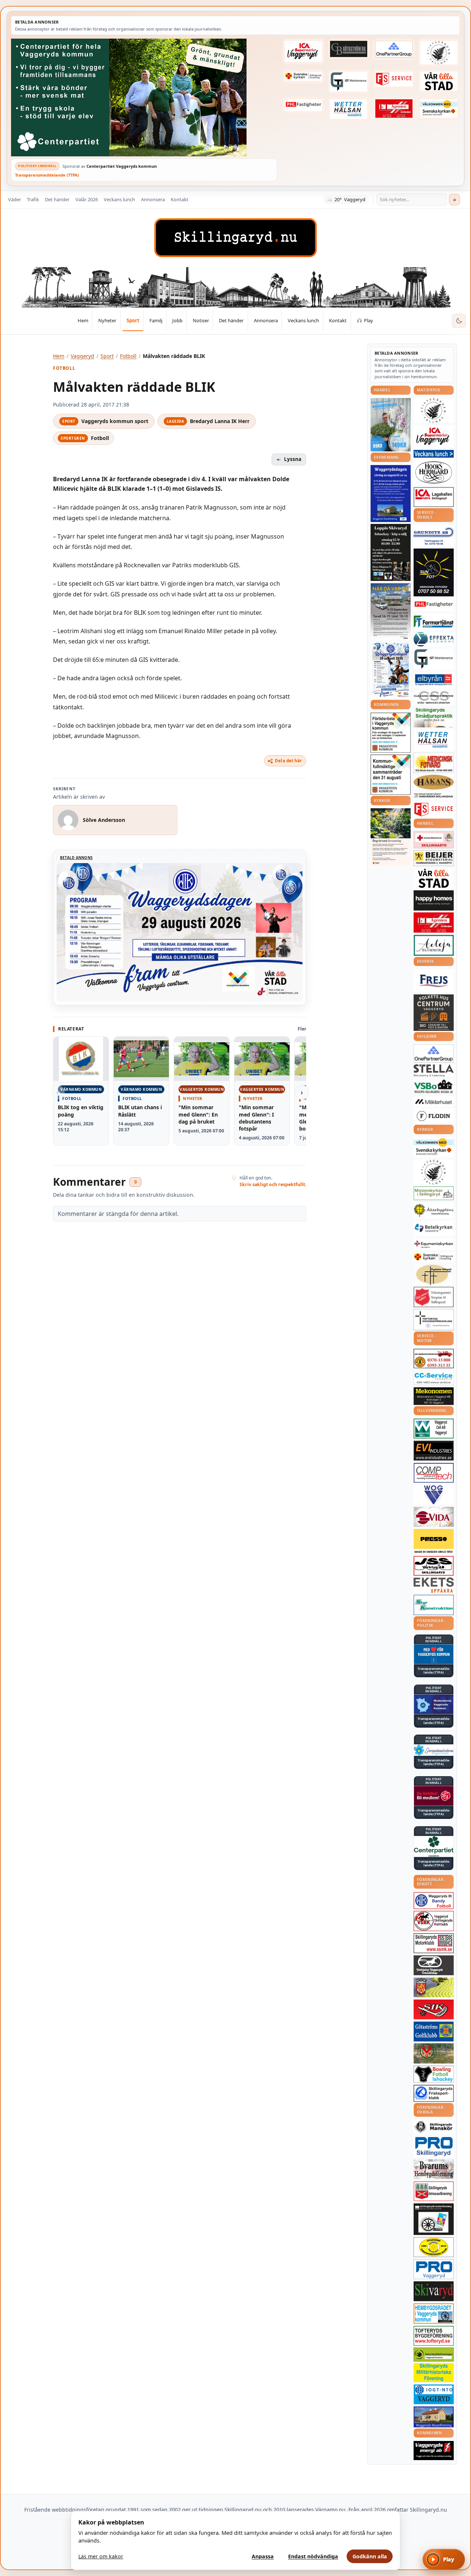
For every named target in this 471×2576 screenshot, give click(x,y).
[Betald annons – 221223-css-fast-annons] (434, 698)
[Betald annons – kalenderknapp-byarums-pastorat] (439, 108)
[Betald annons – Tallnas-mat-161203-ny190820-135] (434, 411)
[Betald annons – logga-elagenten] (394, 108)
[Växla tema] (459, 321)
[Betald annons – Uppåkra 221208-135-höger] (434, 1585)
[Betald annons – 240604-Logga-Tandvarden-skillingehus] (434, 796)
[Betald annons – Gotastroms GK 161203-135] (434, 2032)
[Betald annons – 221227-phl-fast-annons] (304, 105)
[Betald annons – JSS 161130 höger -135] (434, 1566)
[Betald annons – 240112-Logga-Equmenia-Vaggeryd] (434, 1244)
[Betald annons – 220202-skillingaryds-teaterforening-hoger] (434, 2219)
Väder (15, 199)
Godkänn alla (370, 2556)
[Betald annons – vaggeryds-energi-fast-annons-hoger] (434, 2451)
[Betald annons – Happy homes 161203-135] (434, 900)
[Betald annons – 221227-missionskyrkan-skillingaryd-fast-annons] (434, 1193)
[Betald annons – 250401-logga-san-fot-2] (434, 572)
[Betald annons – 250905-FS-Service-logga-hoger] (394, 79)
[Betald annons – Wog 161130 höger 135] (434, 1495)
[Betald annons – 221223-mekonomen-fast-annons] (434, 1396)
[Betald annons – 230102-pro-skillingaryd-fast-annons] (434, 2147)
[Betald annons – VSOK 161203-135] (434, 2053)
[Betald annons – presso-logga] (434, 1541)
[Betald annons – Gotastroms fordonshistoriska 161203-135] (434, 2247)
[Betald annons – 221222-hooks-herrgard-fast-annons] (434, 472)
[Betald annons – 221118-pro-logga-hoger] (434, 2269)
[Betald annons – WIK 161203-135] (434, 1901)
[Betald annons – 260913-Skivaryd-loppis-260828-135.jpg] (391, 552)
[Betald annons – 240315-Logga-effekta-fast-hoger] (434, 639)
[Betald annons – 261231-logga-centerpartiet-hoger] (434, 1846)
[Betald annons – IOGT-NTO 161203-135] (434, 2394)
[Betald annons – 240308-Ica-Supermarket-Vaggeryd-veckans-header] (304, 52)
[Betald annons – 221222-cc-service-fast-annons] (434, 1378)
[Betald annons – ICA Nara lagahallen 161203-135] (434, 497)
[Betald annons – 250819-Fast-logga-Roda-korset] (434, 840)
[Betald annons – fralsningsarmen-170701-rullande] (434, 1297)
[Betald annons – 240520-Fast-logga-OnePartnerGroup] (394, 49)
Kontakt (180, 199)
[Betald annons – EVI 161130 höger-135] (434, 1451)
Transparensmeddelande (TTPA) (47, 175)
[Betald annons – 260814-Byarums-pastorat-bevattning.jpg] (391, 837)
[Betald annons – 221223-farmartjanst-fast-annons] (434, 622)
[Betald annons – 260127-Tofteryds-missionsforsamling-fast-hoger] (434, 1320)
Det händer (57, 199)
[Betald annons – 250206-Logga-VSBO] (434, 1086)
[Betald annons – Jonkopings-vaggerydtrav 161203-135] (434, 1965)
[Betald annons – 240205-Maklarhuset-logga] (434, 1101)
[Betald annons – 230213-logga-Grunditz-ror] (434, 536)
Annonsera (153, 199)
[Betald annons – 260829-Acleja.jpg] (391, 425)
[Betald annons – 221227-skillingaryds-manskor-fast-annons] (434, 2127)
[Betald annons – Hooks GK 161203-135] (434, 1987)
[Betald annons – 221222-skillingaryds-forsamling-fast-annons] (304, 77)
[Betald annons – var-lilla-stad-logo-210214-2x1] (439, 81)
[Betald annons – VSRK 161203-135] (434, 1921)
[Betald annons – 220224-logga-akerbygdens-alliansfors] (434, 1210)
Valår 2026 (87, 199)
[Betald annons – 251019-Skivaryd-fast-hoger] (434, 2291)
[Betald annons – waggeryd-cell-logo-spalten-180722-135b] (434, 1429)
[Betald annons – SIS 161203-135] (434, 2074)
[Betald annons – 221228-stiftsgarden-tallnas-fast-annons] (439, 53)
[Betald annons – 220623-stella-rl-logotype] (434, 1070)
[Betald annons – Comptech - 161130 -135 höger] (434, 1473)
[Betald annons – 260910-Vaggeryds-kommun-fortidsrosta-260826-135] (391, 733)
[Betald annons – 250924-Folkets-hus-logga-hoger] (434, 1013)
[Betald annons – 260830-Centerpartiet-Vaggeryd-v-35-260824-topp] (144, 97)
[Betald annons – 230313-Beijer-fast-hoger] (434, 858)
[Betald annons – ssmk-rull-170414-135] (434, 1943)
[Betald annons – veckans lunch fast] (434, 454)
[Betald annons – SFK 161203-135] (434, 2093)
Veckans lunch (119, 199)
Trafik (33, 199)
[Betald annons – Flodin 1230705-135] (434, 1116)
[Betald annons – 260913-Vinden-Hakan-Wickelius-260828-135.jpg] (391, 611)
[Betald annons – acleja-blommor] (434, 945)
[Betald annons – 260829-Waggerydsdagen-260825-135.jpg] (391, 670)
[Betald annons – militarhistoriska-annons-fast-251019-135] (434, 2373)
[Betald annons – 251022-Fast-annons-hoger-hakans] (434, 782)
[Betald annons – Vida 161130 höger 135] (434, 1517)
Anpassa (263, 2556)
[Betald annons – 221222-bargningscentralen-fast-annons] (434, 1359)
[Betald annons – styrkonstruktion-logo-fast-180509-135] (434, 1605)
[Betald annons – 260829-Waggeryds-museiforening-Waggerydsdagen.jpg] (391, 493)
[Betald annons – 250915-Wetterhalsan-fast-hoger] (349, 109)
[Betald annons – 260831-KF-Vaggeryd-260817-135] (391, 775)
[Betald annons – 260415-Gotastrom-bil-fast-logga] (349, 49)
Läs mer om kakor (101, 2556)
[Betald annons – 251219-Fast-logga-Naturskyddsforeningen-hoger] (434, 2354)
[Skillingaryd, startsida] (235, 238)
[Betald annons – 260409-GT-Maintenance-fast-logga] (349, 82)
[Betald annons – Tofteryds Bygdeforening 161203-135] (434, 2336)
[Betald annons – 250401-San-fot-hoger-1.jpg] (434, 763)
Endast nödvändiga (313, 2556)
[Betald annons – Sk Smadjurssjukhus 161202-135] (434, 717)
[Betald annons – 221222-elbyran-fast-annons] (434, 680)
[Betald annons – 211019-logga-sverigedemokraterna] (434, 1750)
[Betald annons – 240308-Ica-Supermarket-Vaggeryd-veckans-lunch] (434, 437)
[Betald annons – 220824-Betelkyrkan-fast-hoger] (434, 1228)
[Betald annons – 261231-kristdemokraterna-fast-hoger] (434, 1654)
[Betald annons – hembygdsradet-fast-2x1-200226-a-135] (434, 2314)
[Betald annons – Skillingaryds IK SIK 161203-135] (434, 2009)
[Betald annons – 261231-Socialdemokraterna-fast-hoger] (434, 1796)
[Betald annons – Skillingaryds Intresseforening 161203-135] (434, 2191)
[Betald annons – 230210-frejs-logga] (434, 981)
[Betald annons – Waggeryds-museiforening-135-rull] (434, 2417)
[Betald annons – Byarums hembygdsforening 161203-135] (434, 2169)
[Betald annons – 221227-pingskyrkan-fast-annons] (434, 1275)
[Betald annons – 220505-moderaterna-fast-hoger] (434, 1704)
